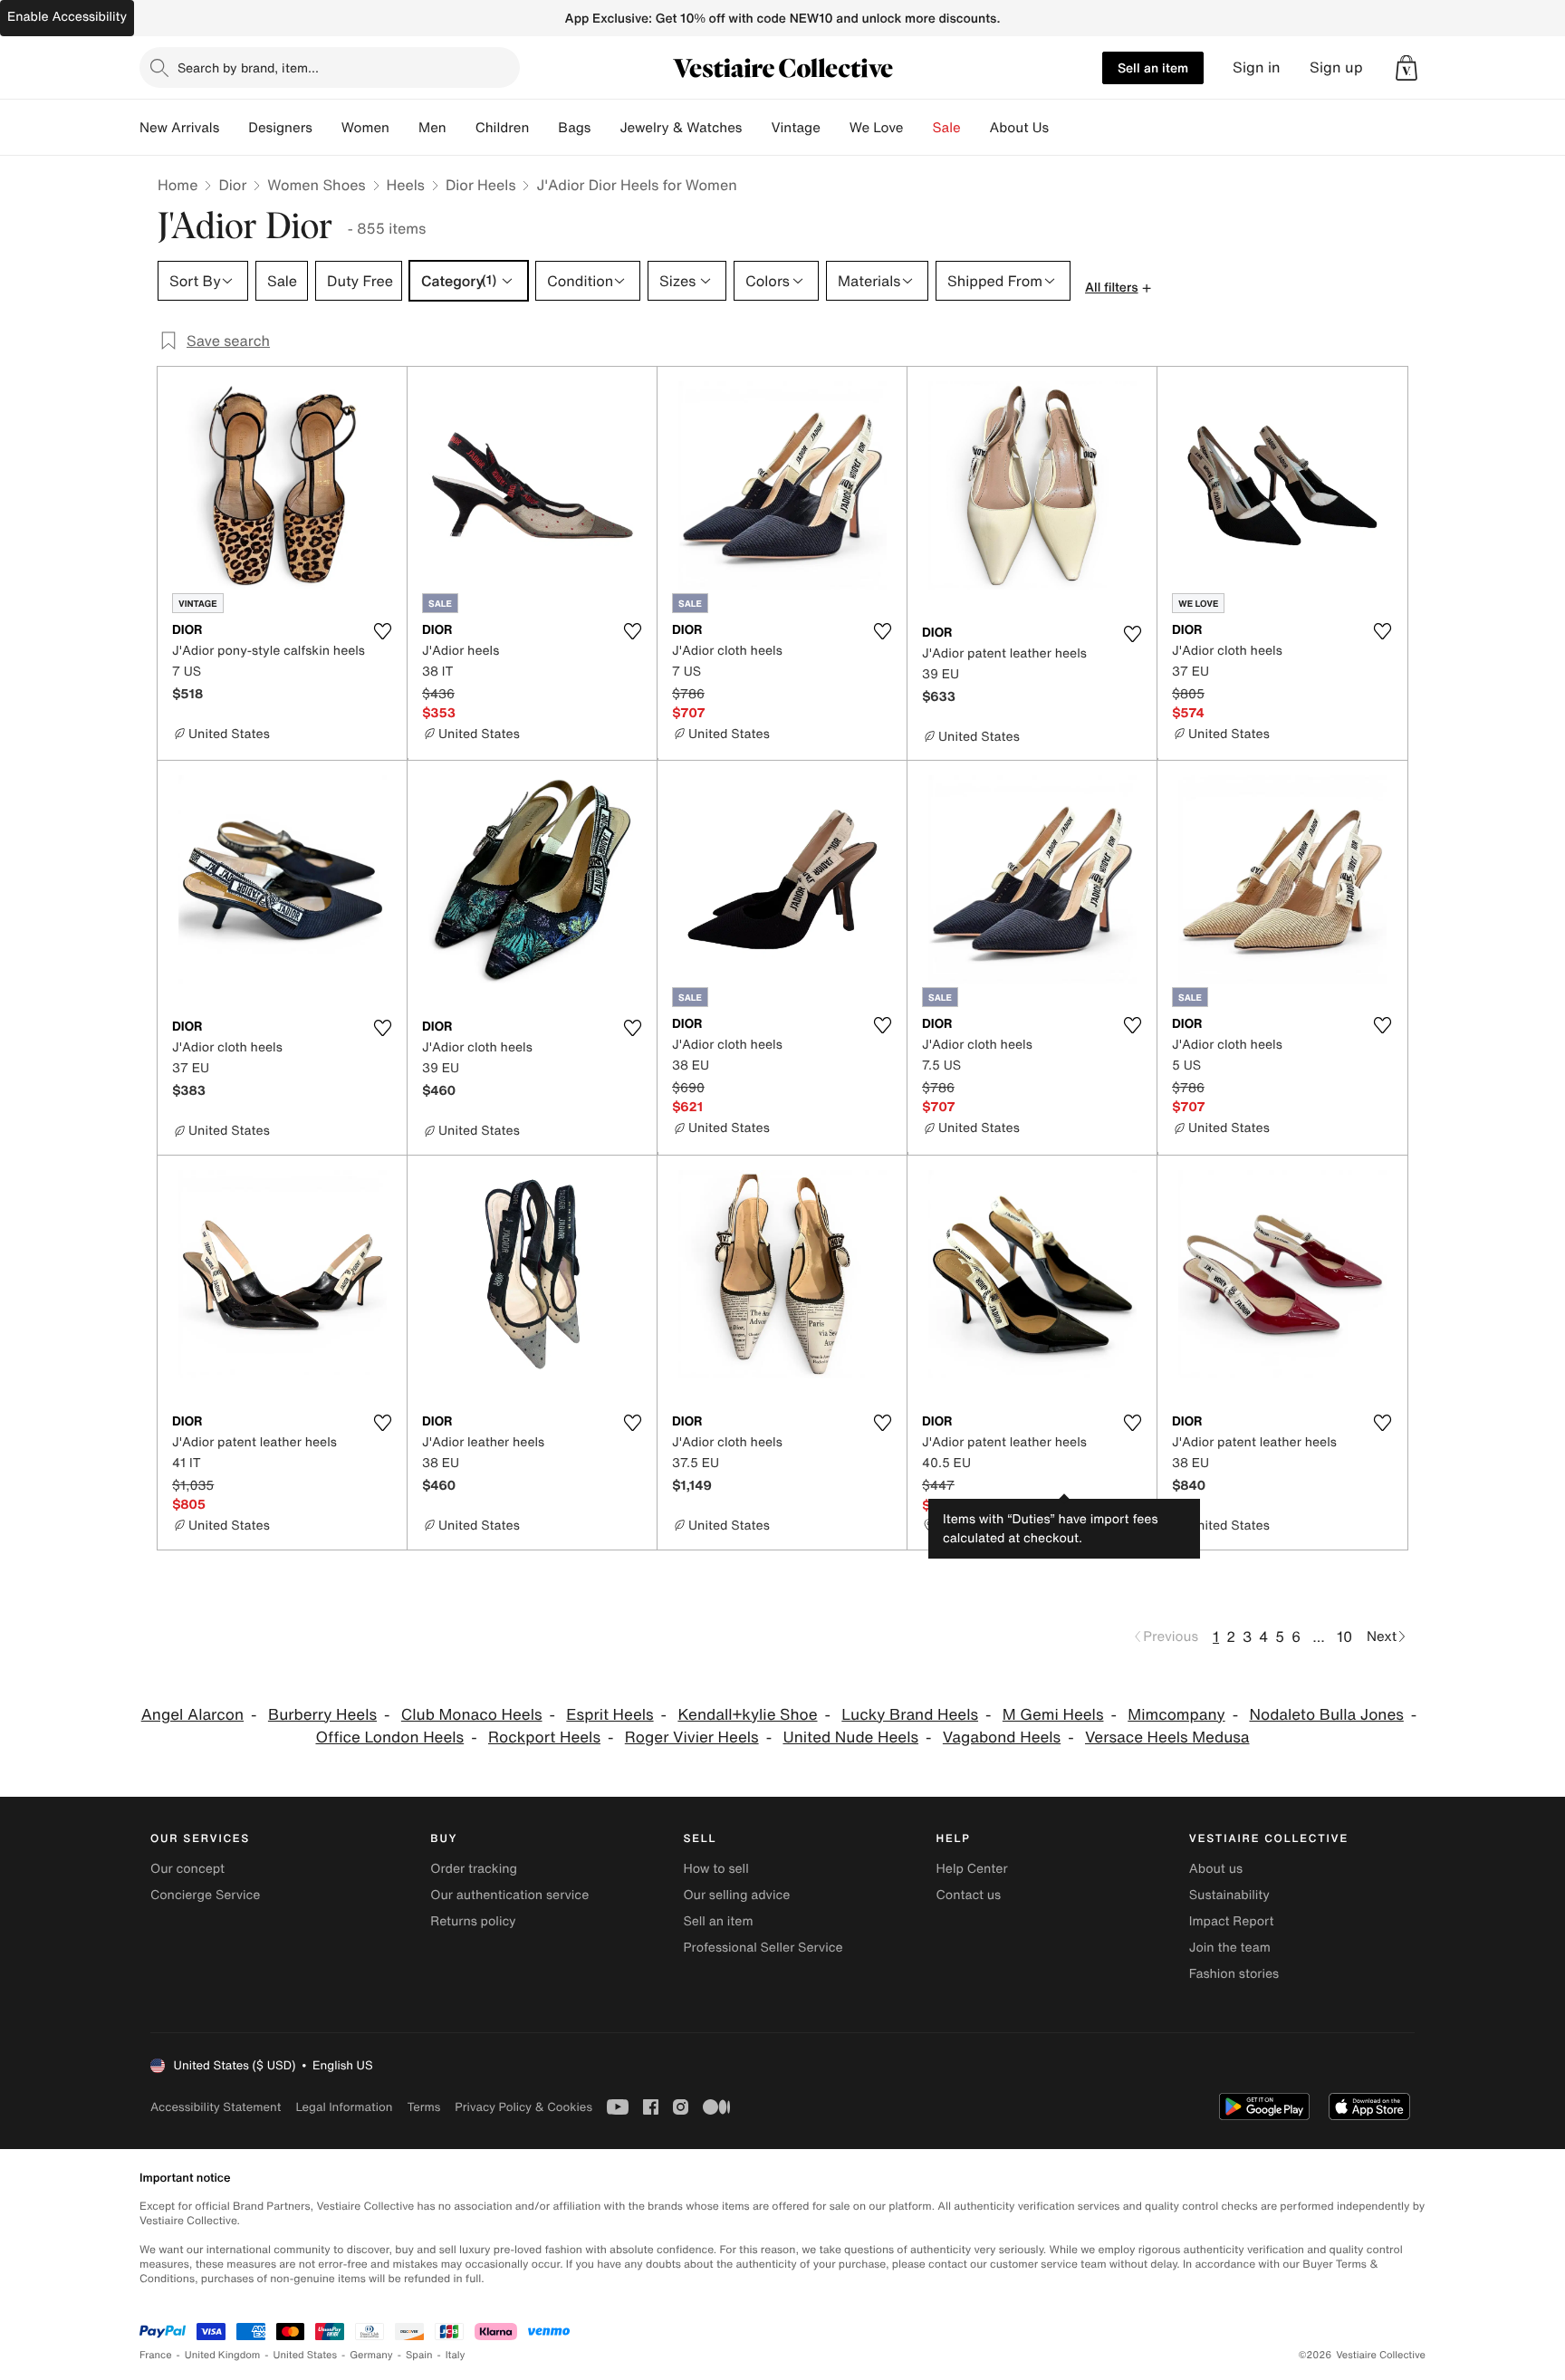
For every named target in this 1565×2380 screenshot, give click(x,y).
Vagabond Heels (1002, 1737)
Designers (280, 128)
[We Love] (918, 128)
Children (503, 128)
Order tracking (474, 1869)
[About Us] (1063, 128)
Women (365, 128)
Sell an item (1153, 67)
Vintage (795, 128)
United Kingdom (223, 2355)
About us (1216, 1869)
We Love (877, 128)
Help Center (972, 1869)
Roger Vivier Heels (692, 1737)
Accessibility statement (216, 2107)
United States (306, 2355)
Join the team (1230, 1948)
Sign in (1257, 67)
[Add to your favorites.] (382, 631)
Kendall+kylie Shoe (747, 1715)
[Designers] (327, 128)
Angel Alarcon (192, 1715)
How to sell (715, 1869)
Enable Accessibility (67, 17)
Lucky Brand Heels (910, 1715)
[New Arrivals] (234, 128)
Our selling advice (736, 1895)
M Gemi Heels (1053, 1715)
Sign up (1336, 67)
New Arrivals (179, 128)
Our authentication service (509, 1895)
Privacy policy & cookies (523, 2107)
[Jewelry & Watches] (756, 128)
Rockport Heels (544, 1737)
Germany (371, 2355)
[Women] (404, 128)
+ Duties (984, 1505)
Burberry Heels (322, 1715)
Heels (406, 185)
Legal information (344, 2107)
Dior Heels (481, 185)
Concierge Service (205, 1895)
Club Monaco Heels (472, 1715)
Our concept (187, 1869)
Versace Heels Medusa (1167, 1737)
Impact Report (1232, 1921)
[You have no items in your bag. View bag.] (1407, 68)
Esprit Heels (610, 1715)
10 (1344, 1636)
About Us (1019, 128)
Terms (423, 2107)
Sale (947, 128)
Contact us (969, 1895)
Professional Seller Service (763, 1948)
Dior (232, 185)
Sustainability (1229, 1895)
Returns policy (473, 1921)
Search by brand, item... (248, 67)
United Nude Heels (850, 1737)
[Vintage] (835, 128)
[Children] (543, 128)
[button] (1407, 68)
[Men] (461, 128)
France (156, 2355)
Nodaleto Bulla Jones (1326, 1715)
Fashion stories (1234, 1974)
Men (432, 128)
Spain (419, 2355)
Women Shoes (316, 185)
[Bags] (605, 128)
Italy (456, 2355)
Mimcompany (1176, 1715)
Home (178, 185)
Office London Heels (389, 1737)
